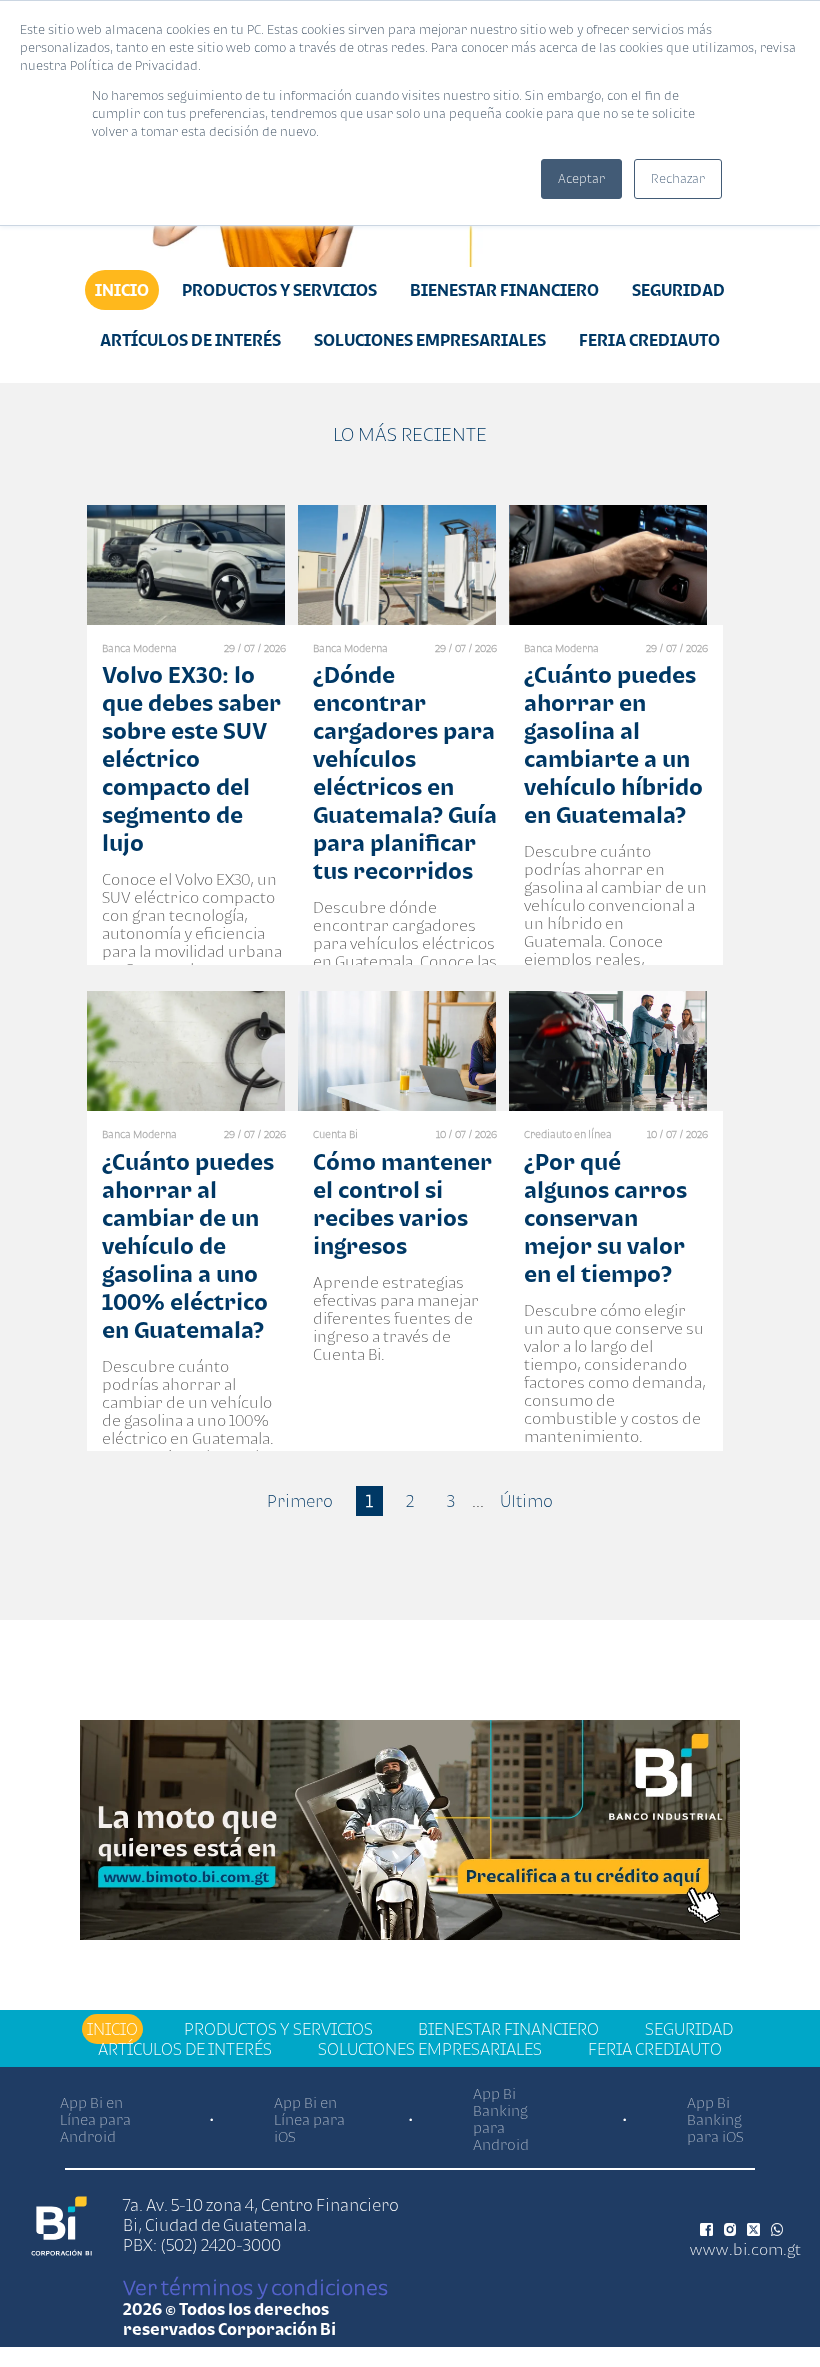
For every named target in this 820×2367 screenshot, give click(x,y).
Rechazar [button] (678, 178)
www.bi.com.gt (745, 2249)
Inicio (122, 290)
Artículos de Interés (190, 340)
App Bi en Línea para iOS (309, 2119)
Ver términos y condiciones (255, 2287)
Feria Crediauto (649, 340)
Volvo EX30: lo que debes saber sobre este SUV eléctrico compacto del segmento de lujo (191, 758)
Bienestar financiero (504, 290)
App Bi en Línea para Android (95, 2119)
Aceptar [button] (581, 178)
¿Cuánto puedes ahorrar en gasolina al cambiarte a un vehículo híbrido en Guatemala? (613, 744)
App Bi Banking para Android (501, 2119)
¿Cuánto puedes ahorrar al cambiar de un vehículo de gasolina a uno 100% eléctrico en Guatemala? (188, 1245)
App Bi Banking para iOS (715, 2119)
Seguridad (678, 290)
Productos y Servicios (279, 290)
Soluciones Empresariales (430, 340)
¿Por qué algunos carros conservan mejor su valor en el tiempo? (605, 1217)
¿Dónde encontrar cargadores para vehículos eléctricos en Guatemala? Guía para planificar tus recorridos (405, 772)
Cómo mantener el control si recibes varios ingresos (402, 1203)
